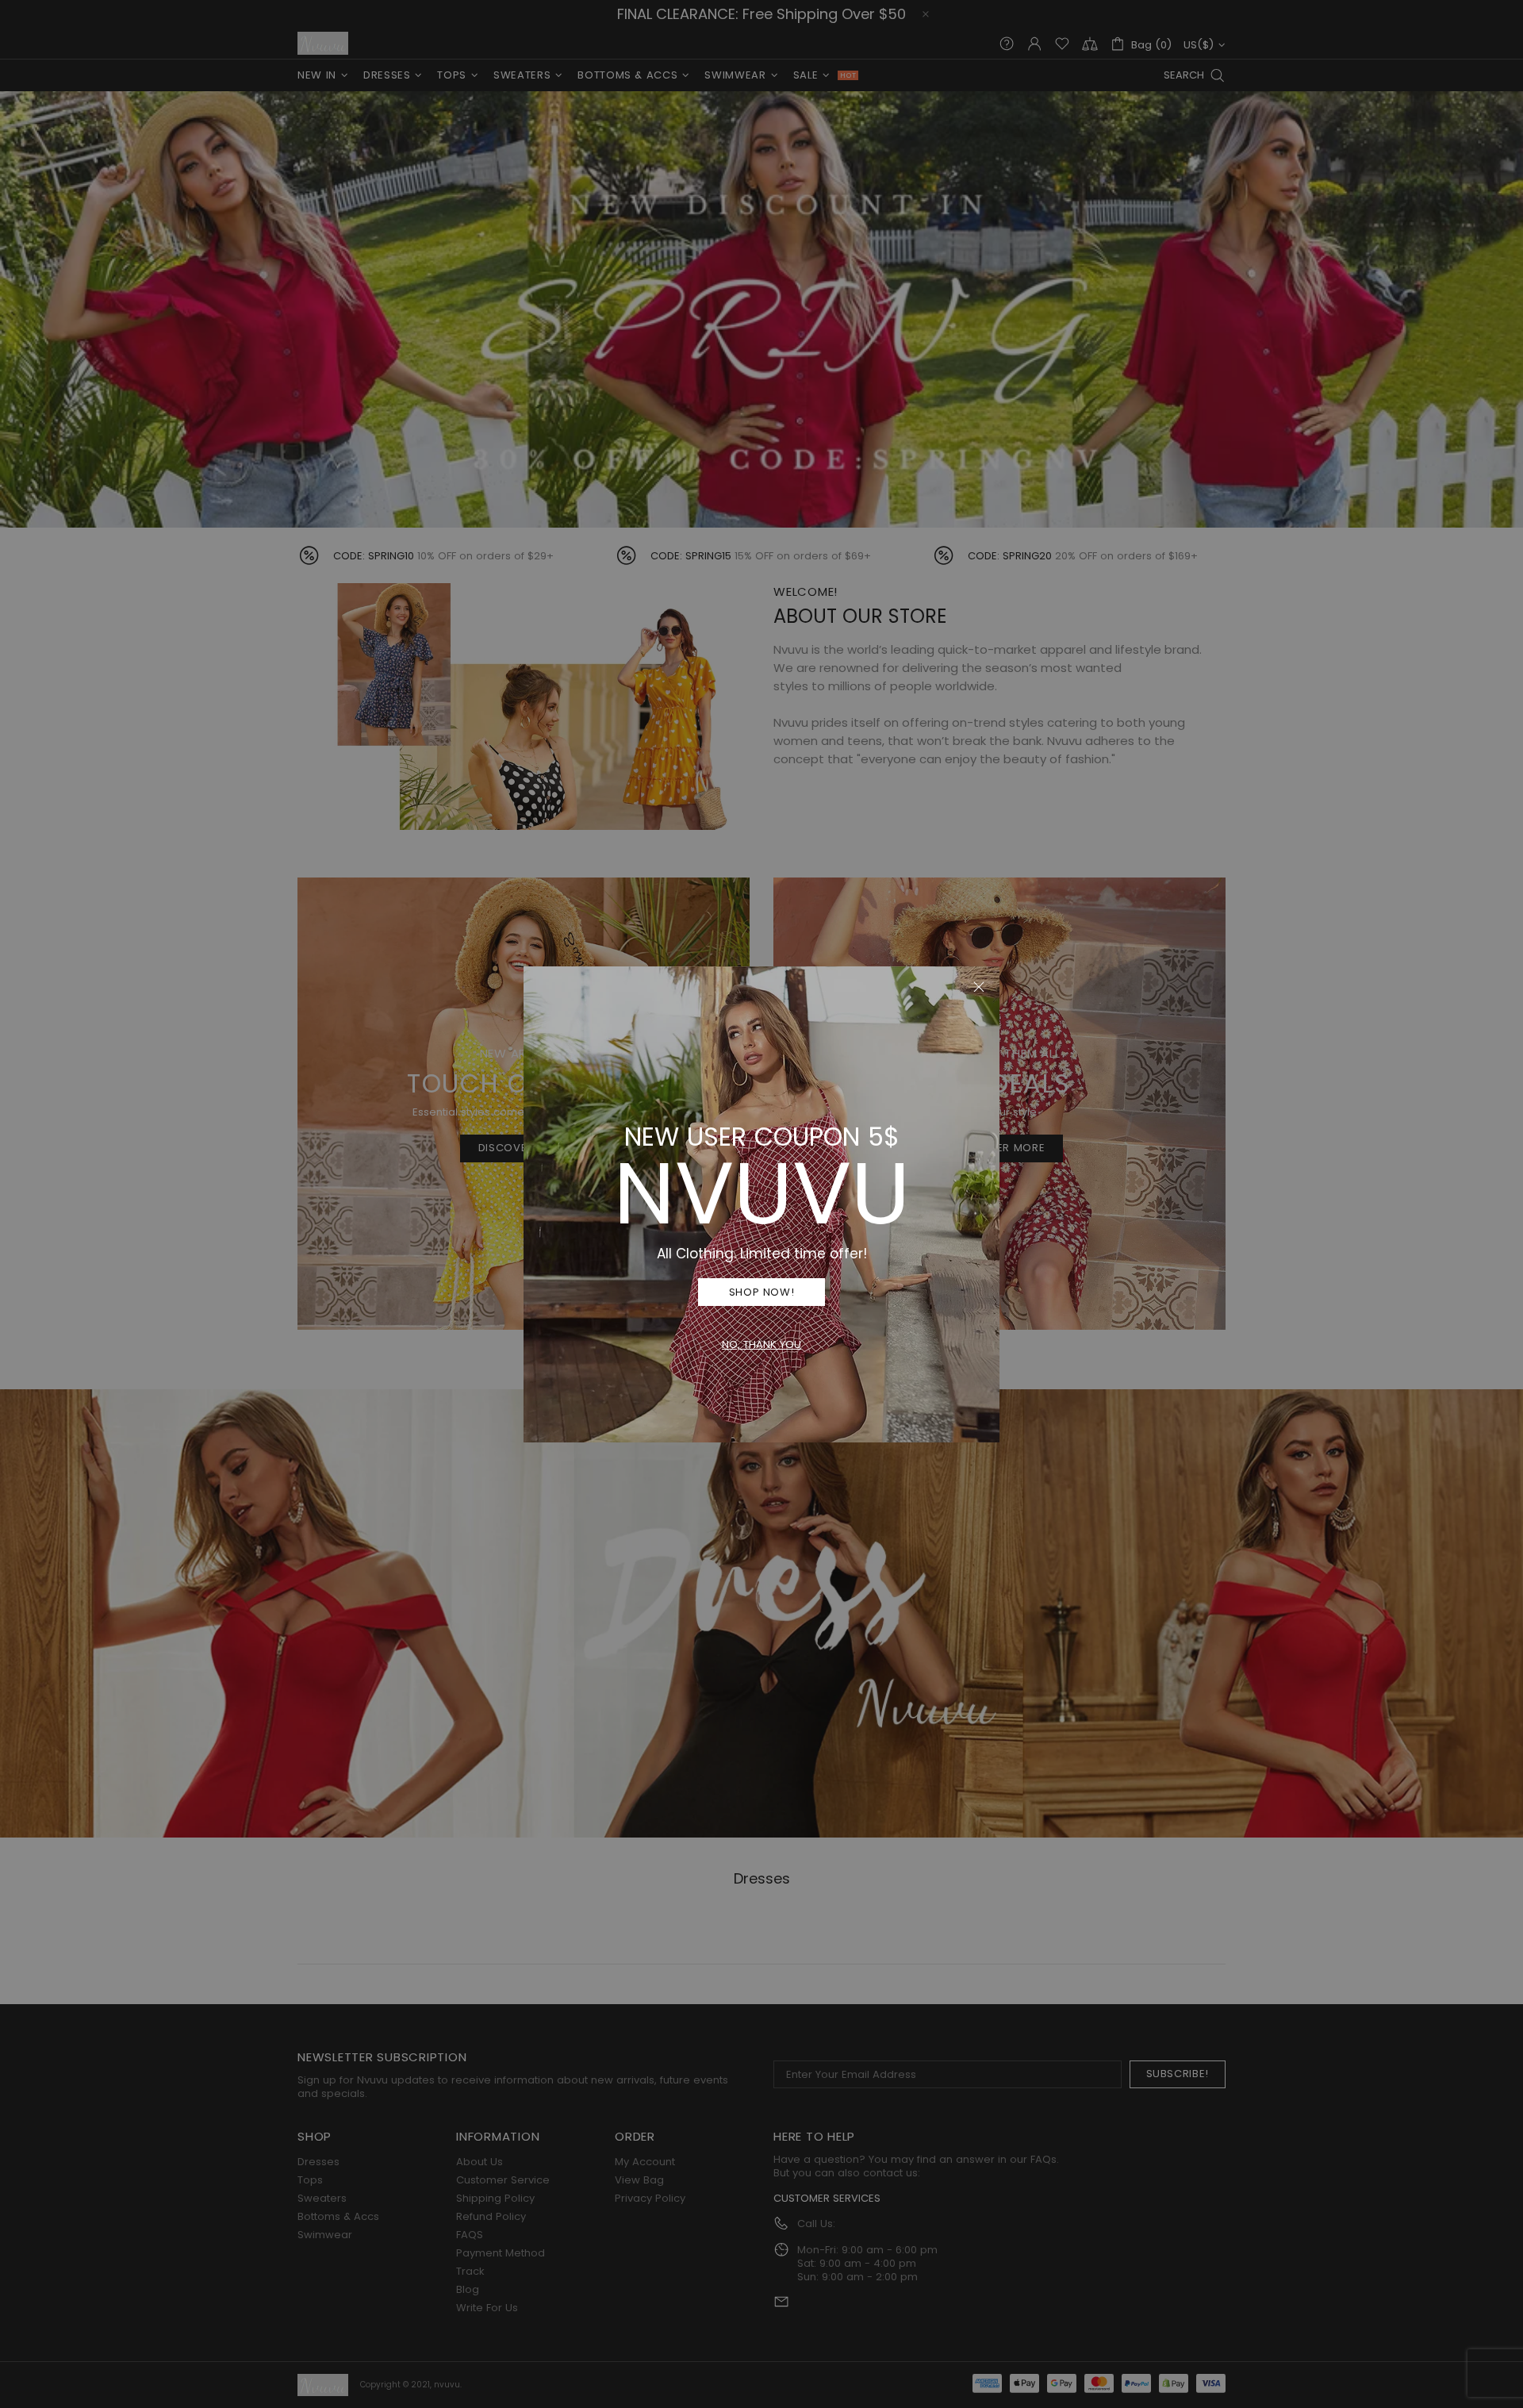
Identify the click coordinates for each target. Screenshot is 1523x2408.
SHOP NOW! (762, 1292)
